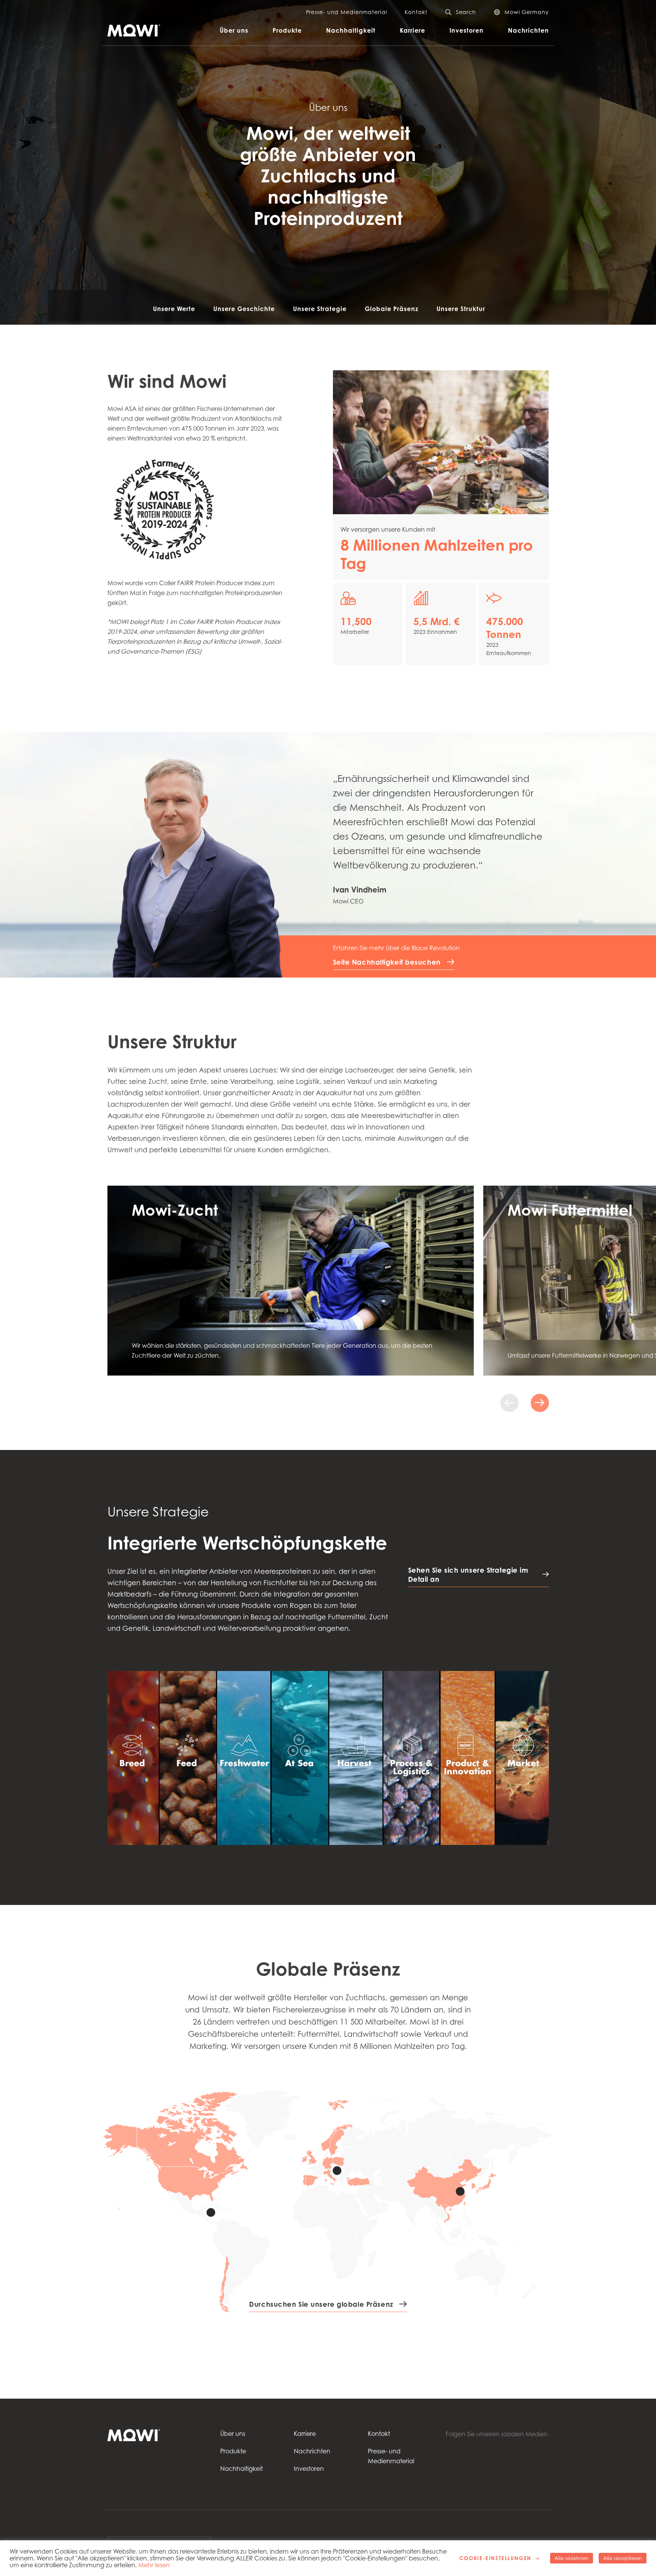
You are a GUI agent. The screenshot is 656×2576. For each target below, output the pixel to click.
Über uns (234, 30)
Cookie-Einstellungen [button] (495, 2558)
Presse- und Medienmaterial (347, 12)
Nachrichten (528, 30)
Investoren (467, 30)
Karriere (412, 30)
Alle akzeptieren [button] (623, 2558)
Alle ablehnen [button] (572, 2558)
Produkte (287, 30)
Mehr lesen (154, 2565)
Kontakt (416, 12)
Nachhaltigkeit (351, 30)
